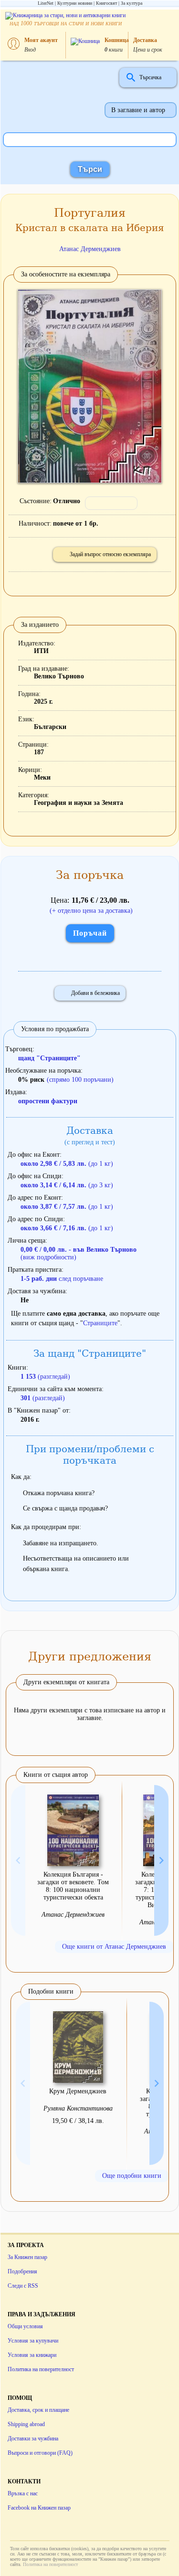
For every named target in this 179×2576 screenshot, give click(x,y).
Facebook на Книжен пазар (39, 2508)
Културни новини (75, 3)
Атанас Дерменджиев (90, 249)
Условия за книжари (32, 2355)
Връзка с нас (23, 2493)
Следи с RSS (23, 2286)
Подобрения (22, 2271)
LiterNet (46, 3)
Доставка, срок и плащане (38, 2410)
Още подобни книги (132, 2176)
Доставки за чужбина (33, 2439)
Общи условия (25, 2326)
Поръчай (90, 933)
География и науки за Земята (79, 803)
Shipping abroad (26, 2424)
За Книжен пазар (27, 2257)
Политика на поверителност (41, 2369)
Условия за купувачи (33, 2341)
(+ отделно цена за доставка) (91, 911)
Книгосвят (106, 3)
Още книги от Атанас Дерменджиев (114, 1947)
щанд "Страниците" (49, 1058)
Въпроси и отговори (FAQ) (40, 2453)
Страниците (100, 1323)
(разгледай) (45, 1377)
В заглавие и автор (138, 110)
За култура (132, 3)
